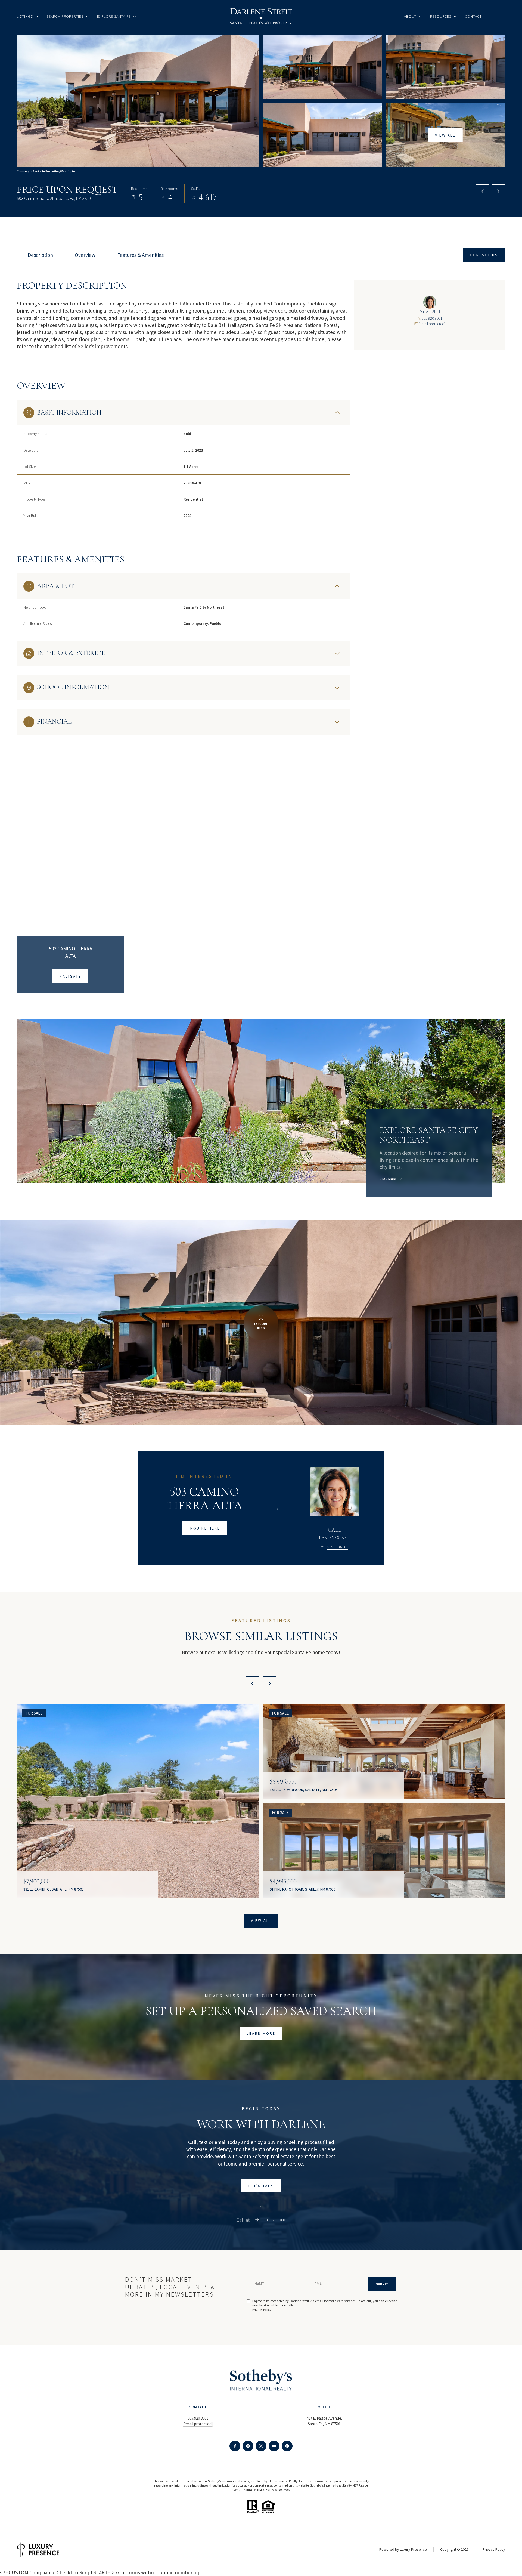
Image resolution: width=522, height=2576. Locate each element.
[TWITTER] (261, 2446)
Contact (473, 16)
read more (388, 1179)
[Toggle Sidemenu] (500, 16)
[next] (269, 1683)
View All (445, 135)
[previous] (253, 1683)
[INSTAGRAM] (248, 2446)
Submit (382, 2284)
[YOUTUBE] (274, 2446)
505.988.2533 (281, 2490)
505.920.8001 (432, 318)
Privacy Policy (262, 2310)
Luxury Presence (413, 2549)
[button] (484, 255)
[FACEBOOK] (235, 2446)
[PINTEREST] (287, 2446)
